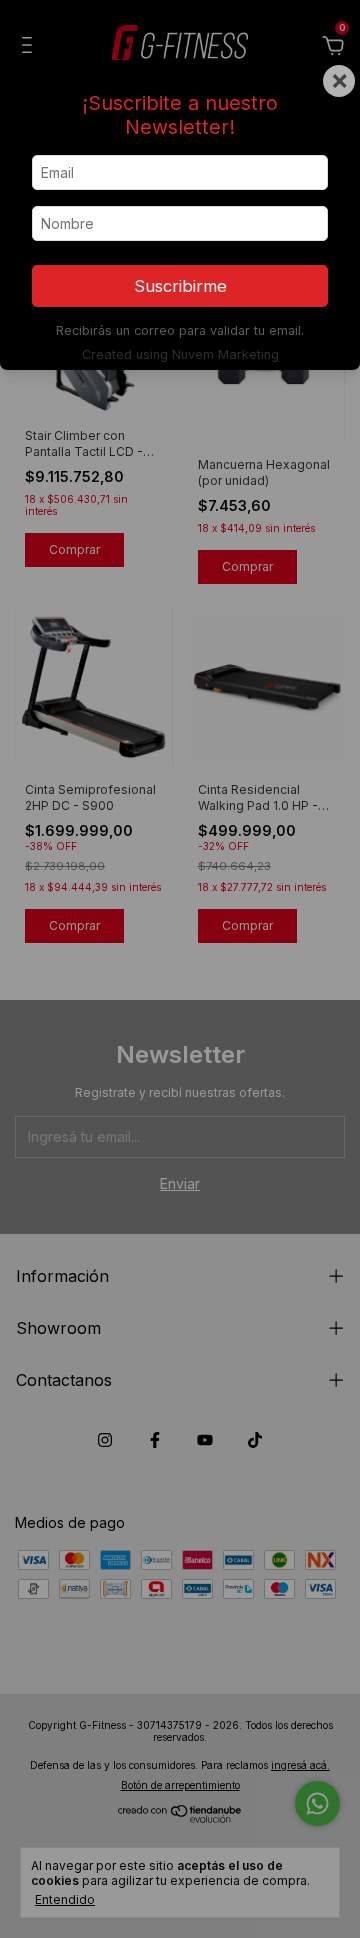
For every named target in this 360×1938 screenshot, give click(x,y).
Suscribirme (180, 286)
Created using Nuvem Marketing (180, 354)
